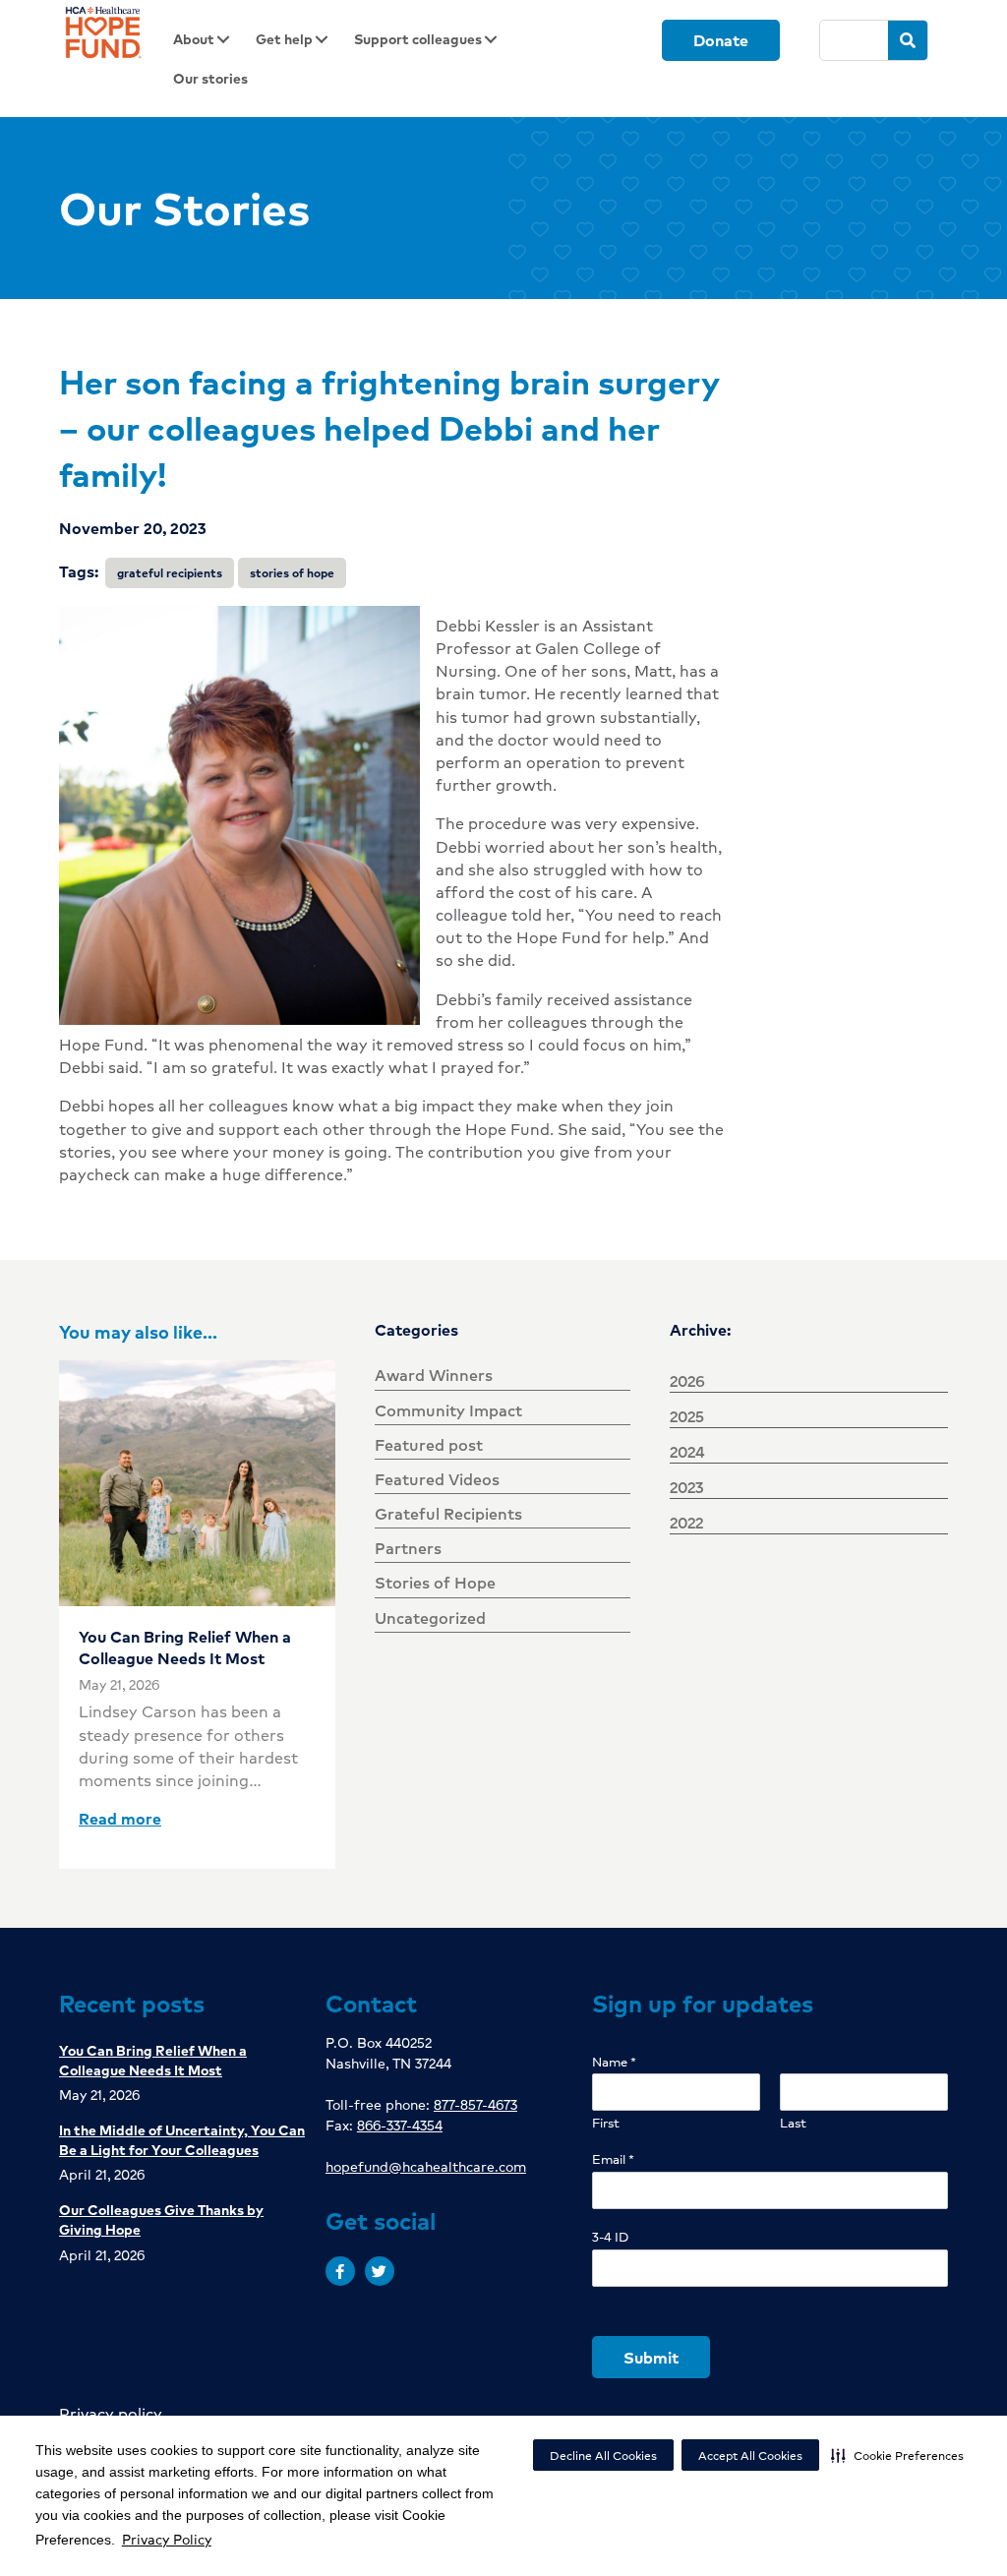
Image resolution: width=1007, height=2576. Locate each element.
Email (613, 2159)
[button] (897, 2455)
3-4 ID (610, 2237)
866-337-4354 (400, 2125)
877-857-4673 (475, 2104)
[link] (207, 39)
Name (614, 2062)
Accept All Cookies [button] (750, 2456)
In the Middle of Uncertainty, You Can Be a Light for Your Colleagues (182, 2139)
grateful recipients (170, 573)
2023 (686, 1487)
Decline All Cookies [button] (603, 2456)
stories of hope (292, 573)
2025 (687, 1416)
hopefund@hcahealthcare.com (426, 2166)
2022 (686, 1522)
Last (793, 2123)
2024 (687, 1451)
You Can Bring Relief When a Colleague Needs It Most (185, 1647)
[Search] (908, 40)
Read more (120, 1818)
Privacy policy (111, 2413)
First (606, 2123)
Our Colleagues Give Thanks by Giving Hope (161, 2219)
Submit (651, 2357)
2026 (687, 1380)
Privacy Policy (167, 2539)
